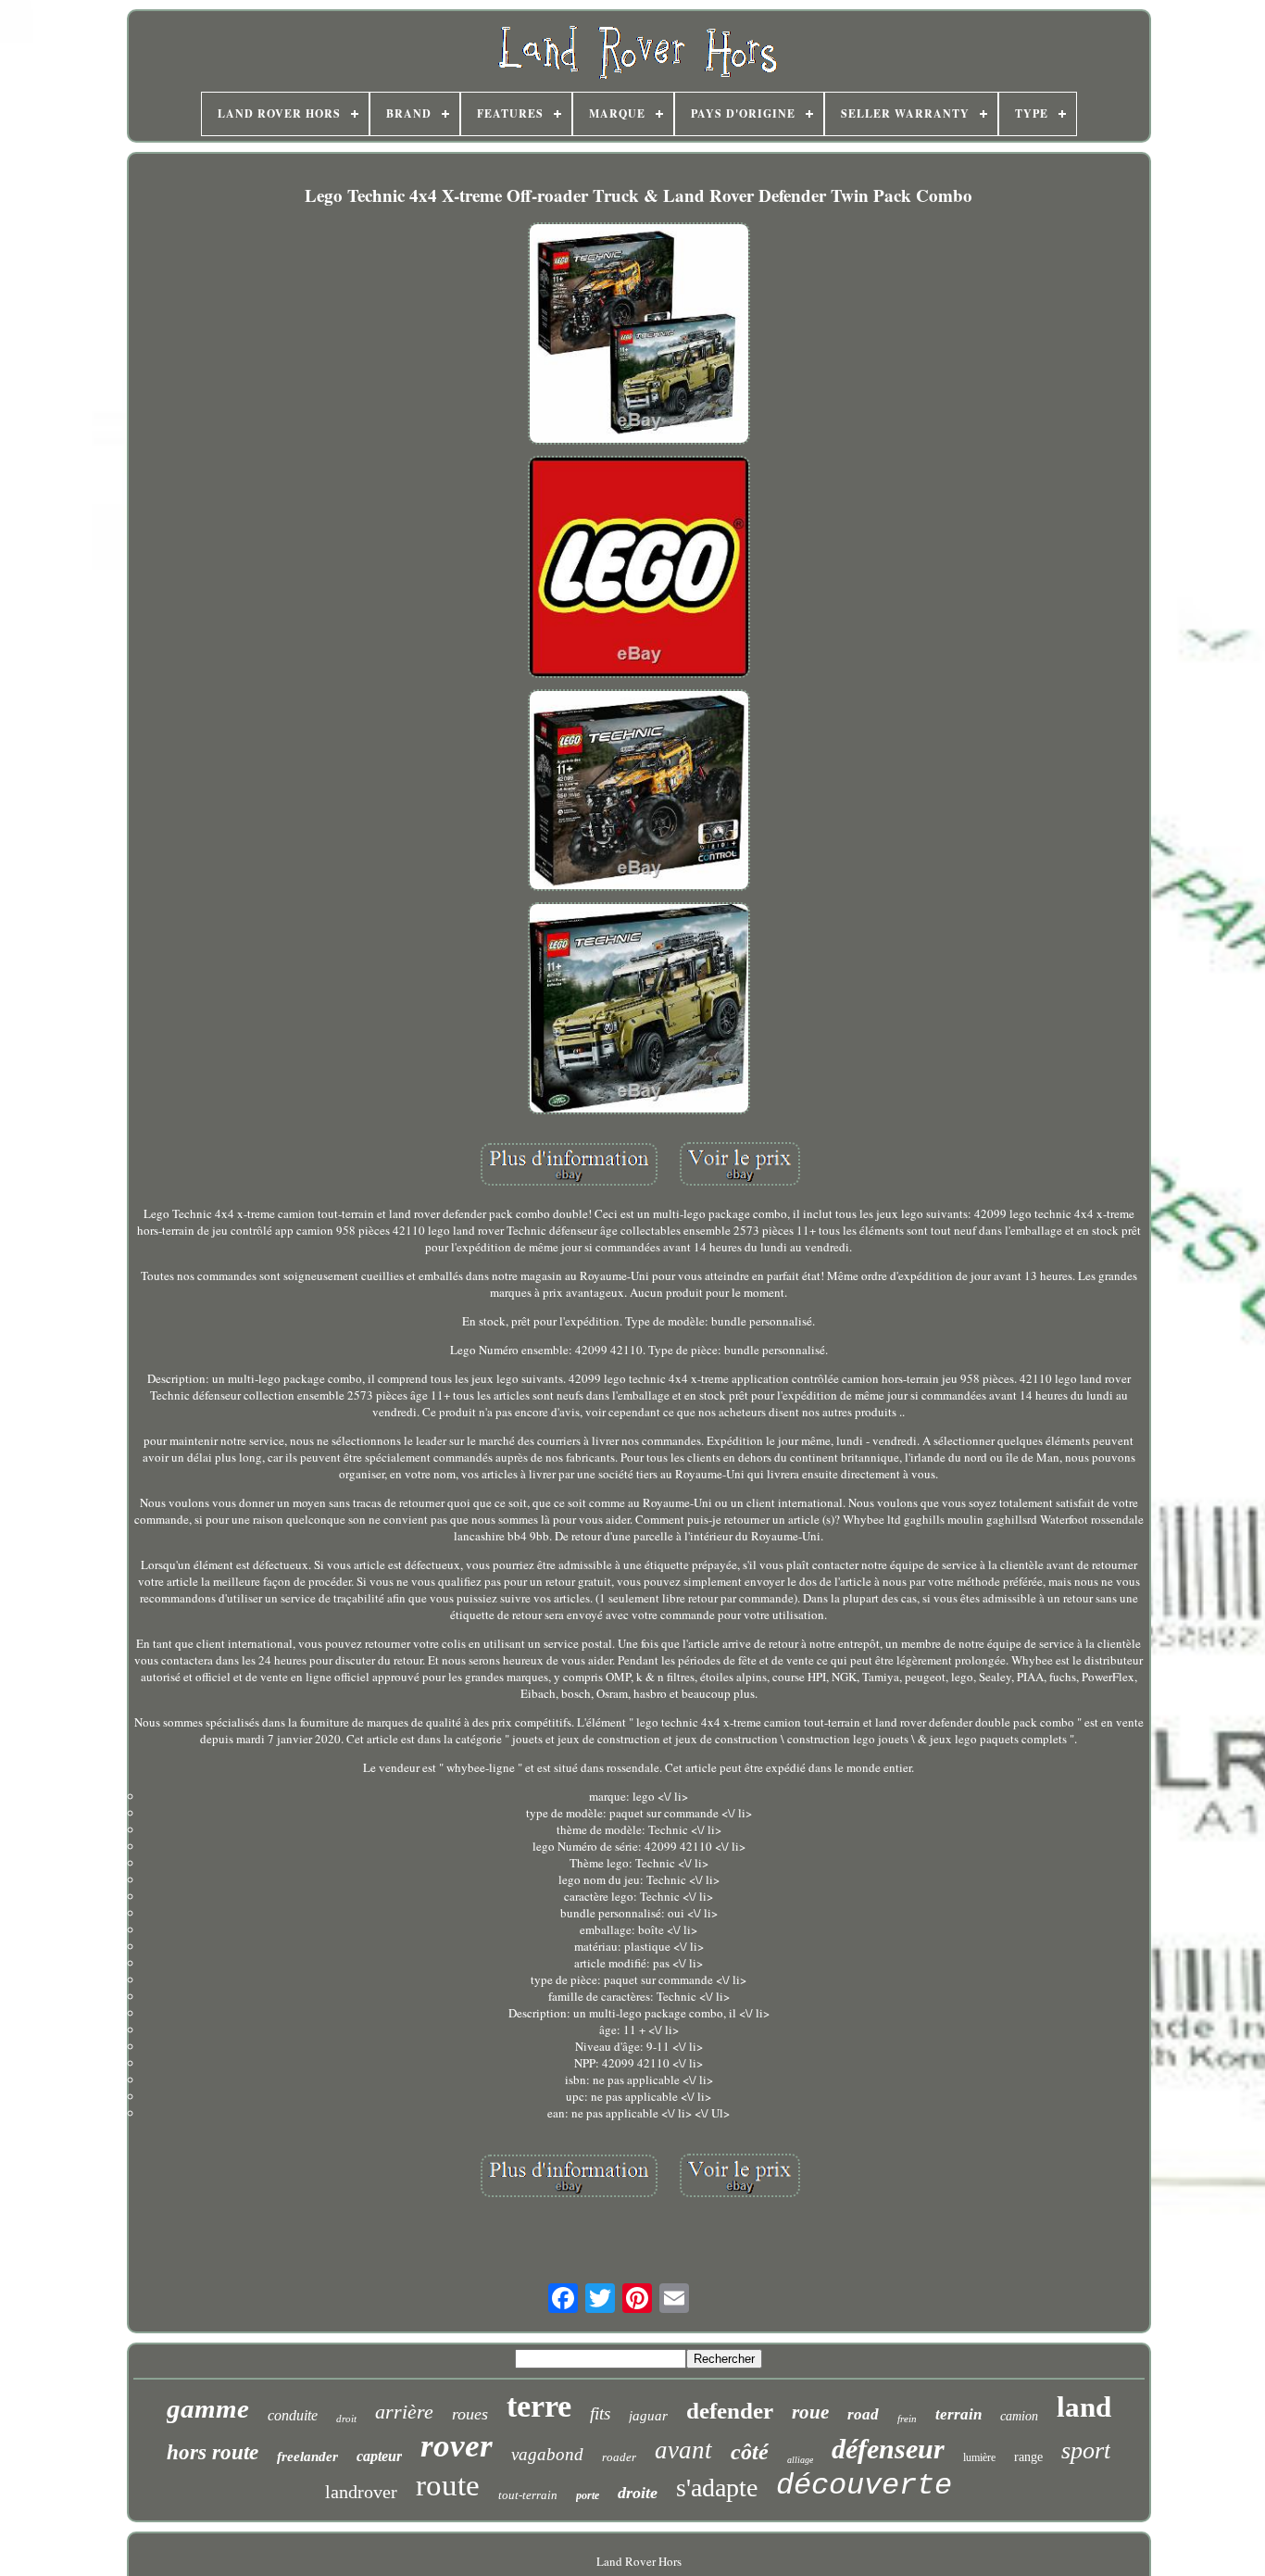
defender (730, 2411)
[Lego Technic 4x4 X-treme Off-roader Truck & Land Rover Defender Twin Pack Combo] (639, 335)
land (1084, 2407)
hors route (213, 2452)
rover (457, 2446)
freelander (307, 2457)
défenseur (888, 2449)
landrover (361, 2492)
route (448, 2485)
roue (810, 2412)
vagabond (547, 2454)
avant (683, 2450)
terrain (958, 2414)
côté (750, 2452)
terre (539, 2406)
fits (600, 2413)
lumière (979, 2457)
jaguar (648, 2416)
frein (907, 2419)
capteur (379, 2456)
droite (638, 2493)
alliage (800, 2460)
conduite (293, 2415)
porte (588, 2495)
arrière (404, 2412)
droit (346, 2419)
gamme (208, 2408)
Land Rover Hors (639, 2561)
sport (1086, 2450)
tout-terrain (528, 2495)
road (863, 2414)
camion (1019, 2416)
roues (470, 2414)
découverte (864, 2486)
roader (619, 2457)
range (1028, 2457)
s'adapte (717, 2488)
